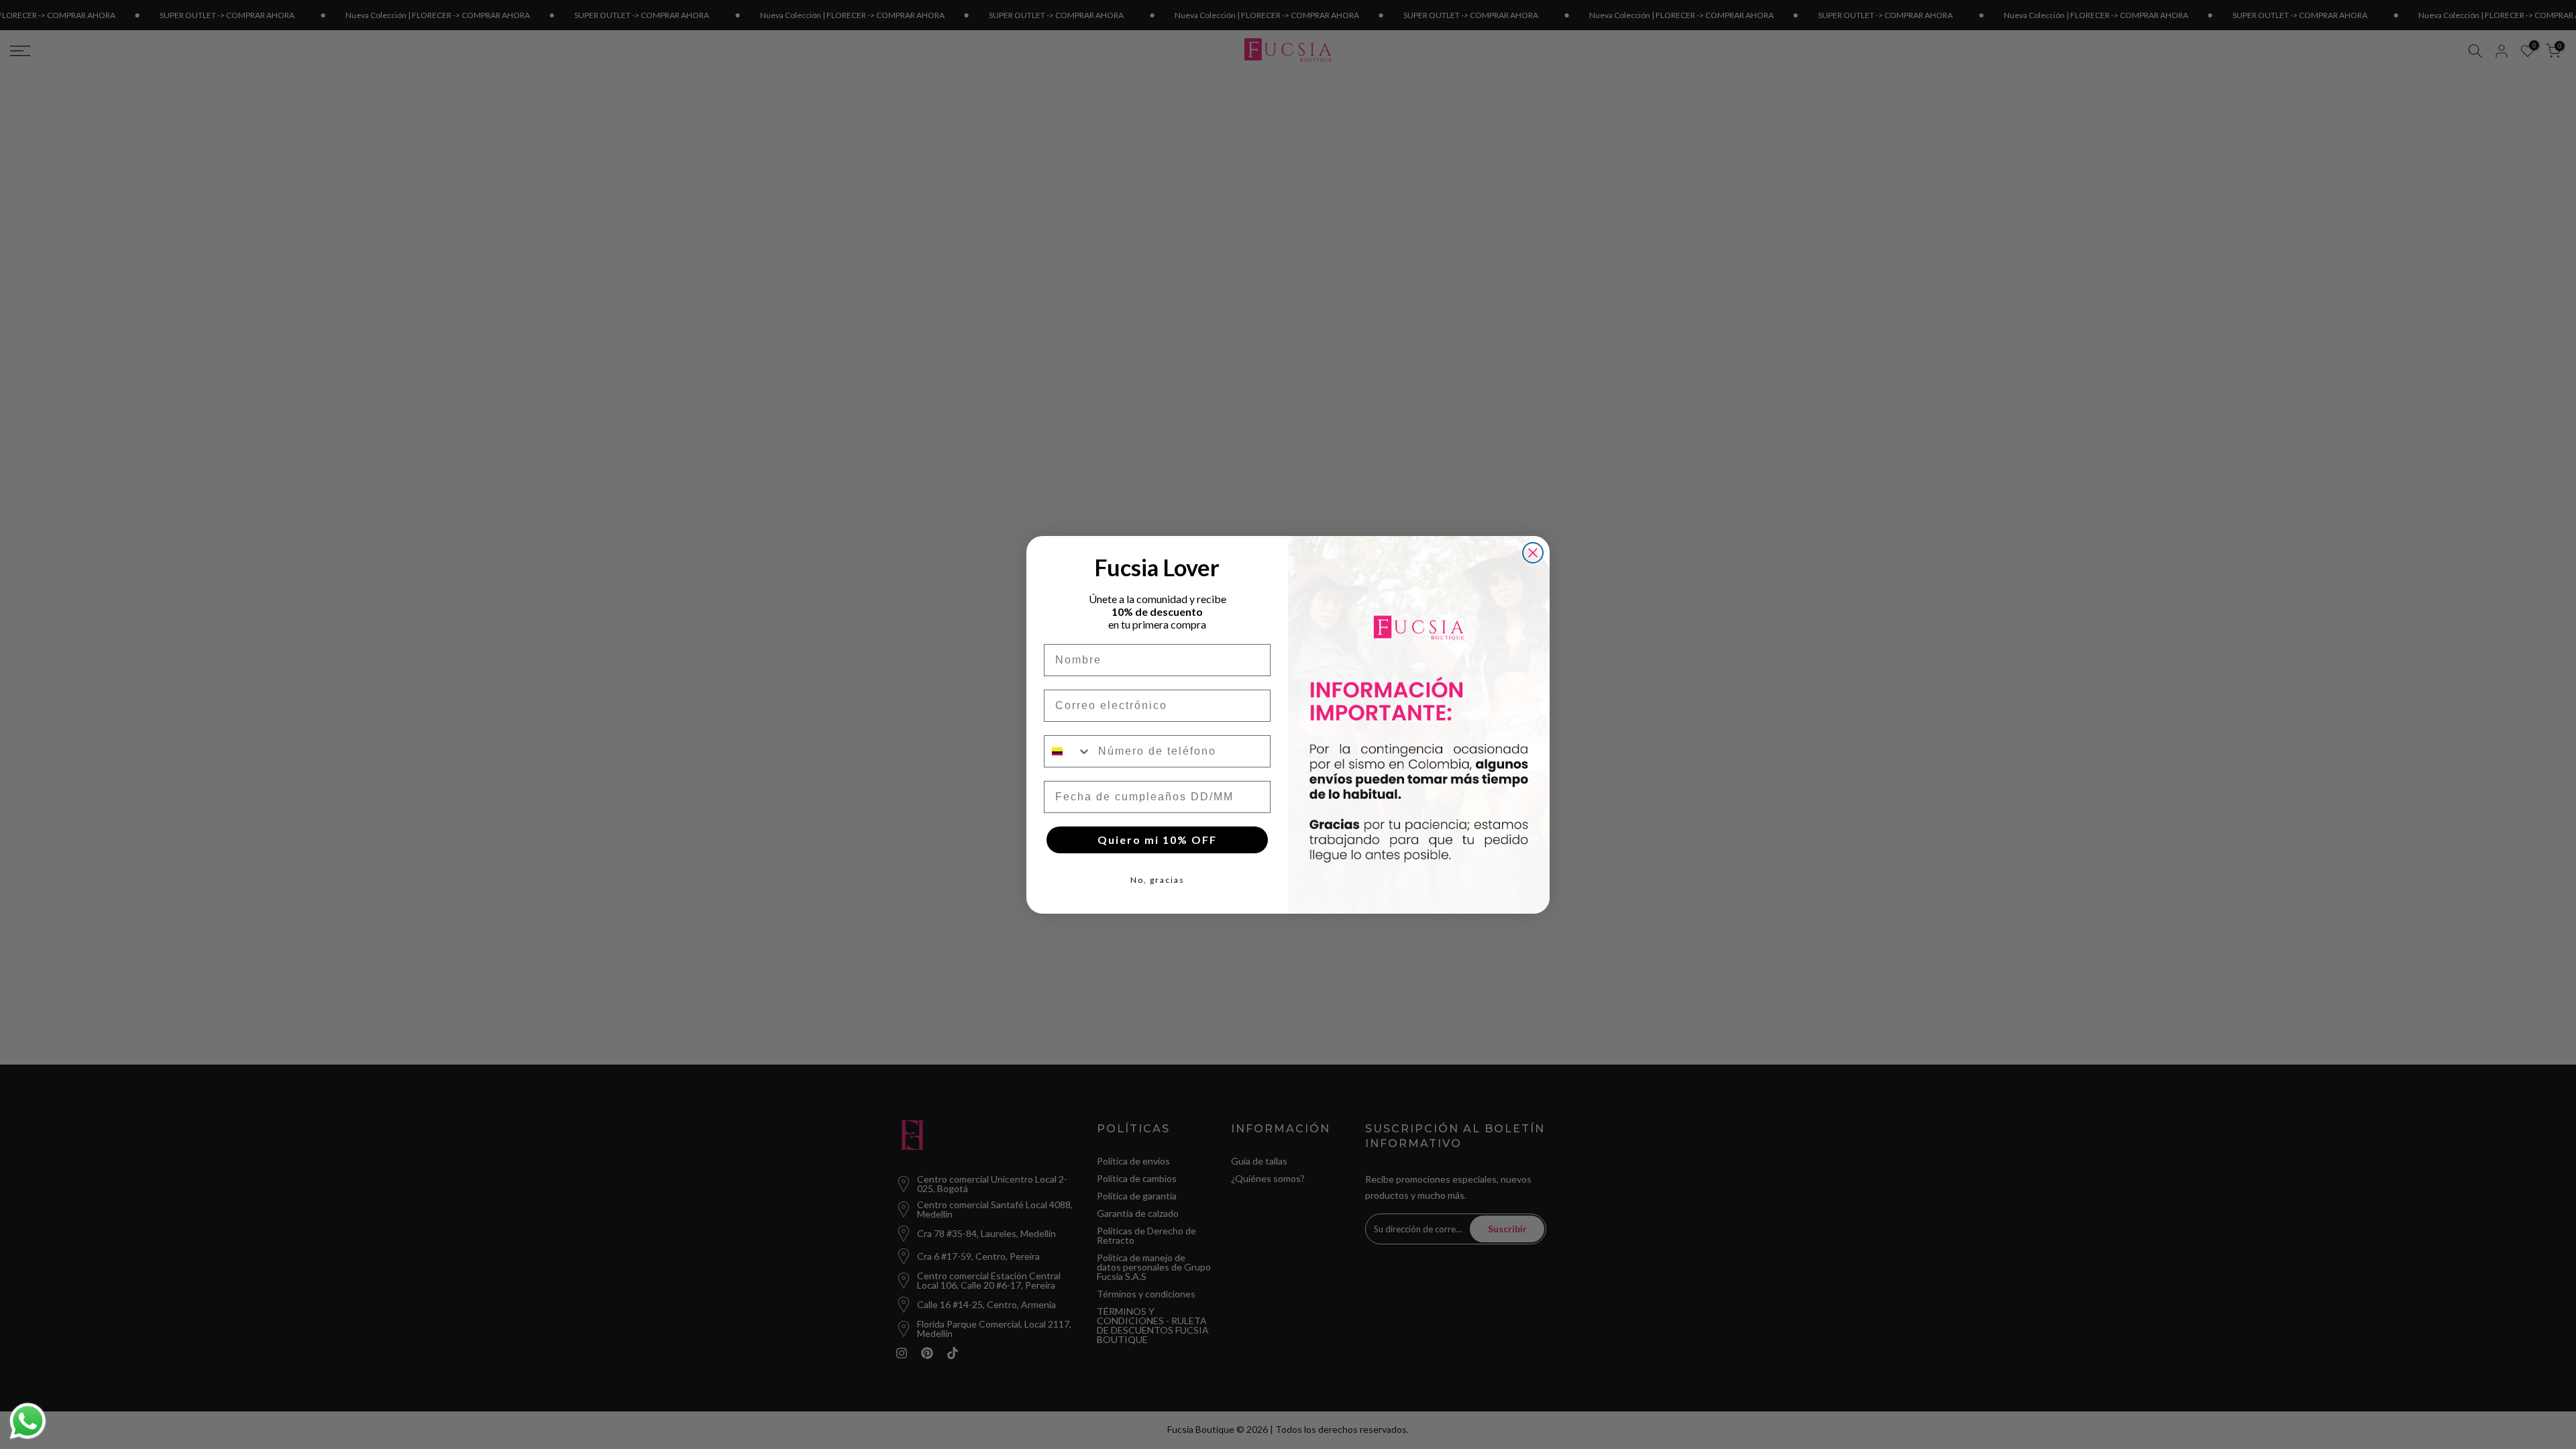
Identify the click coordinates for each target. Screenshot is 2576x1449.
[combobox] (1068, 751)
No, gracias (1158, 880)
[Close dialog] (1533, 553)
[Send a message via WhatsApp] (28, 1421)
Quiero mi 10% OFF (1157, 840)
